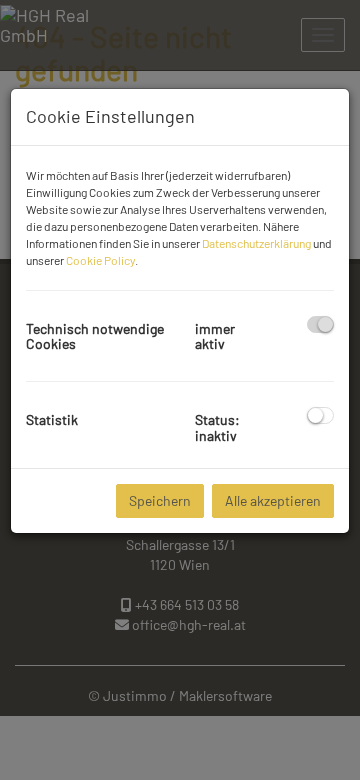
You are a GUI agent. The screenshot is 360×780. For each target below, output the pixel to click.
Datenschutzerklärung (256, 243)
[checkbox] (320, 324)
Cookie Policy (100, 260)
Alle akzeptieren (273, 500)
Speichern (160, 500)
